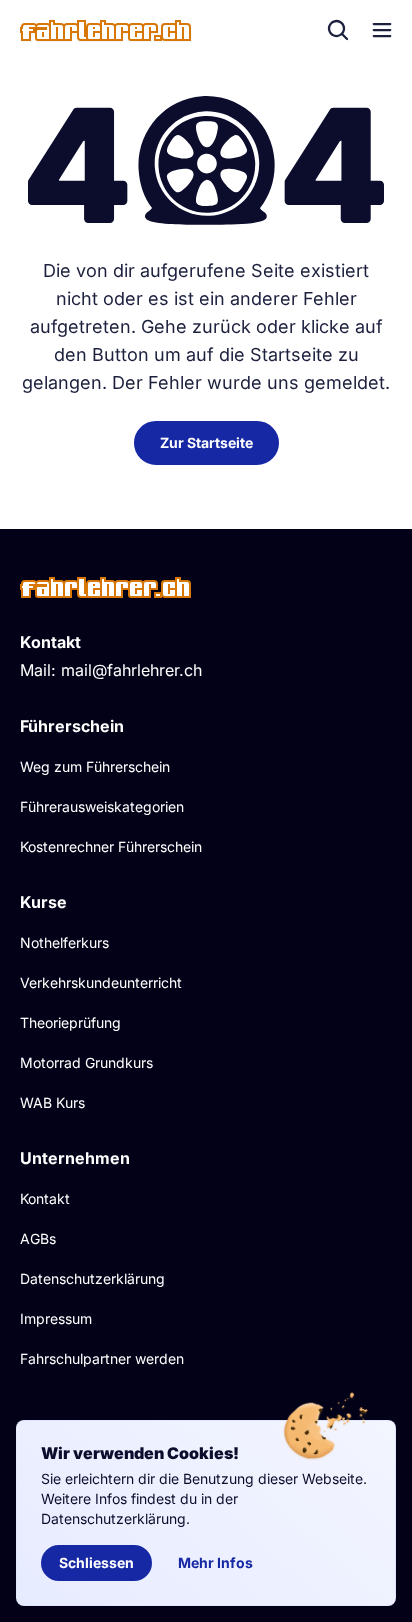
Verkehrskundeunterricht (101, 982)
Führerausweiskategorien (102, 806)
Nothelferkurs (64, 942)
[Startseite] (105, 30)
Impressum (56, 1318)
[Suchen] (338, 30)
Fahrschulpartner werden (102, 1358)
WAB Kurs (52, 1102)
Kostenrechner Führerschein (111, 846)
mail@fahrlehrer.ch (131, 670)
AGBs (38, 1238)
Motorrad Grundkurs (86, 1062)
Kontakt (45, 1198)
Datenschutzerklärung (92, 1278)
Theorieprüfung (70, 1022)
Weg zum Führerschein (95, 766)
